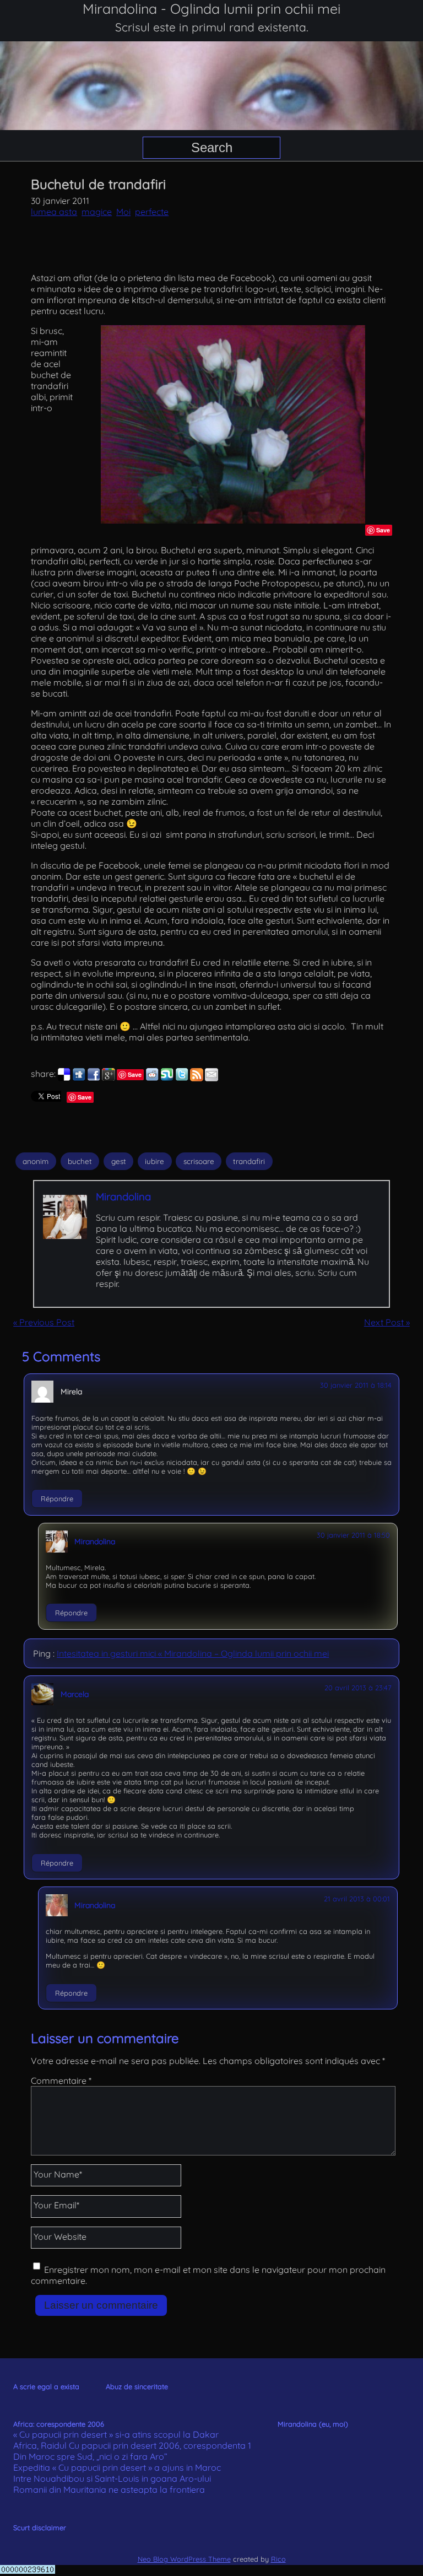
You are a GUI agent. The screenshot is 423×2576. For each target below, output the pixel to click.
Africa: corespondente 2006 (59, 2424)
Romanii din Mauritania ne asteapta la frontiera (109, 2489)
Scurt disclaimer (40, 2528)
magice (97, 212)
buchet (80, 1161)
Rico (278, 2559)
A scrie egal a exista (46, 2386)
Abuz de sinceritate (137, 2386)
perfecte (152, 212)
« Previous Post (44, 1322)
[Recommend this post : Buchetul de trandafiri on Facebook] (94, 1078)
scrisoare (199, 1161)
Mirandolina (123, 1197)
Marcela (75, 1694)
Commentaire (61, 2081)
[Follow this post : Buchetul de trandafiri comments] (197, 1078)
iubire (154, 1161)
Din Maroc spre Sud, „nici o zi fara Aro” (90, 2456)
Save (383, 530)
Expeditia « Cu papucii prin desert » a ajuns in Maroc (117, 2467)
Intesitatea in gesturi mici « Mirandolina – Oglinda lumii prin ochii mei (193, 1653)
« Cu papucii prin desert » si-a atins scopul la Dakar (116, 2434)
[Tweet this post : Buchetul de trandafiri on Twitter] (182, 1078)
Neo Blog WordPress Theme (184, 2559)
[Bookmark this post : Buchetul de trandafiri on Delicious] (64, 1078)
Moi (123, 212)
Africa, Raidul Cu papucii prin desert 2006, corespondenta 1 (132, 2445)
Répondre (57, 1499)
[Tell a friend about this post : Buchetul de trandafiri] (211, 1078)
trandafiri (249, 1161)
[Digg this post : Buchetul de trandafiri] (79, 1078)
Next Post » (387, 1322)
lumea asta (54, 212)
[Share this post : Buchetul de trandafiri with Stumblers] (167, 1078)
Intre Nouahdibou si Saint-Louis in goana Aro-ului (112, 2478)
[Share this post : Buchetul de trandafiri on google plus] (109, 1078)
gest (119, 1161)
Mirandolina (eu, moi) (313, 2424)
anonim (36, 1161)
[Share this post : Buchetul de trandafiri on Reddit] (152, 1078)
